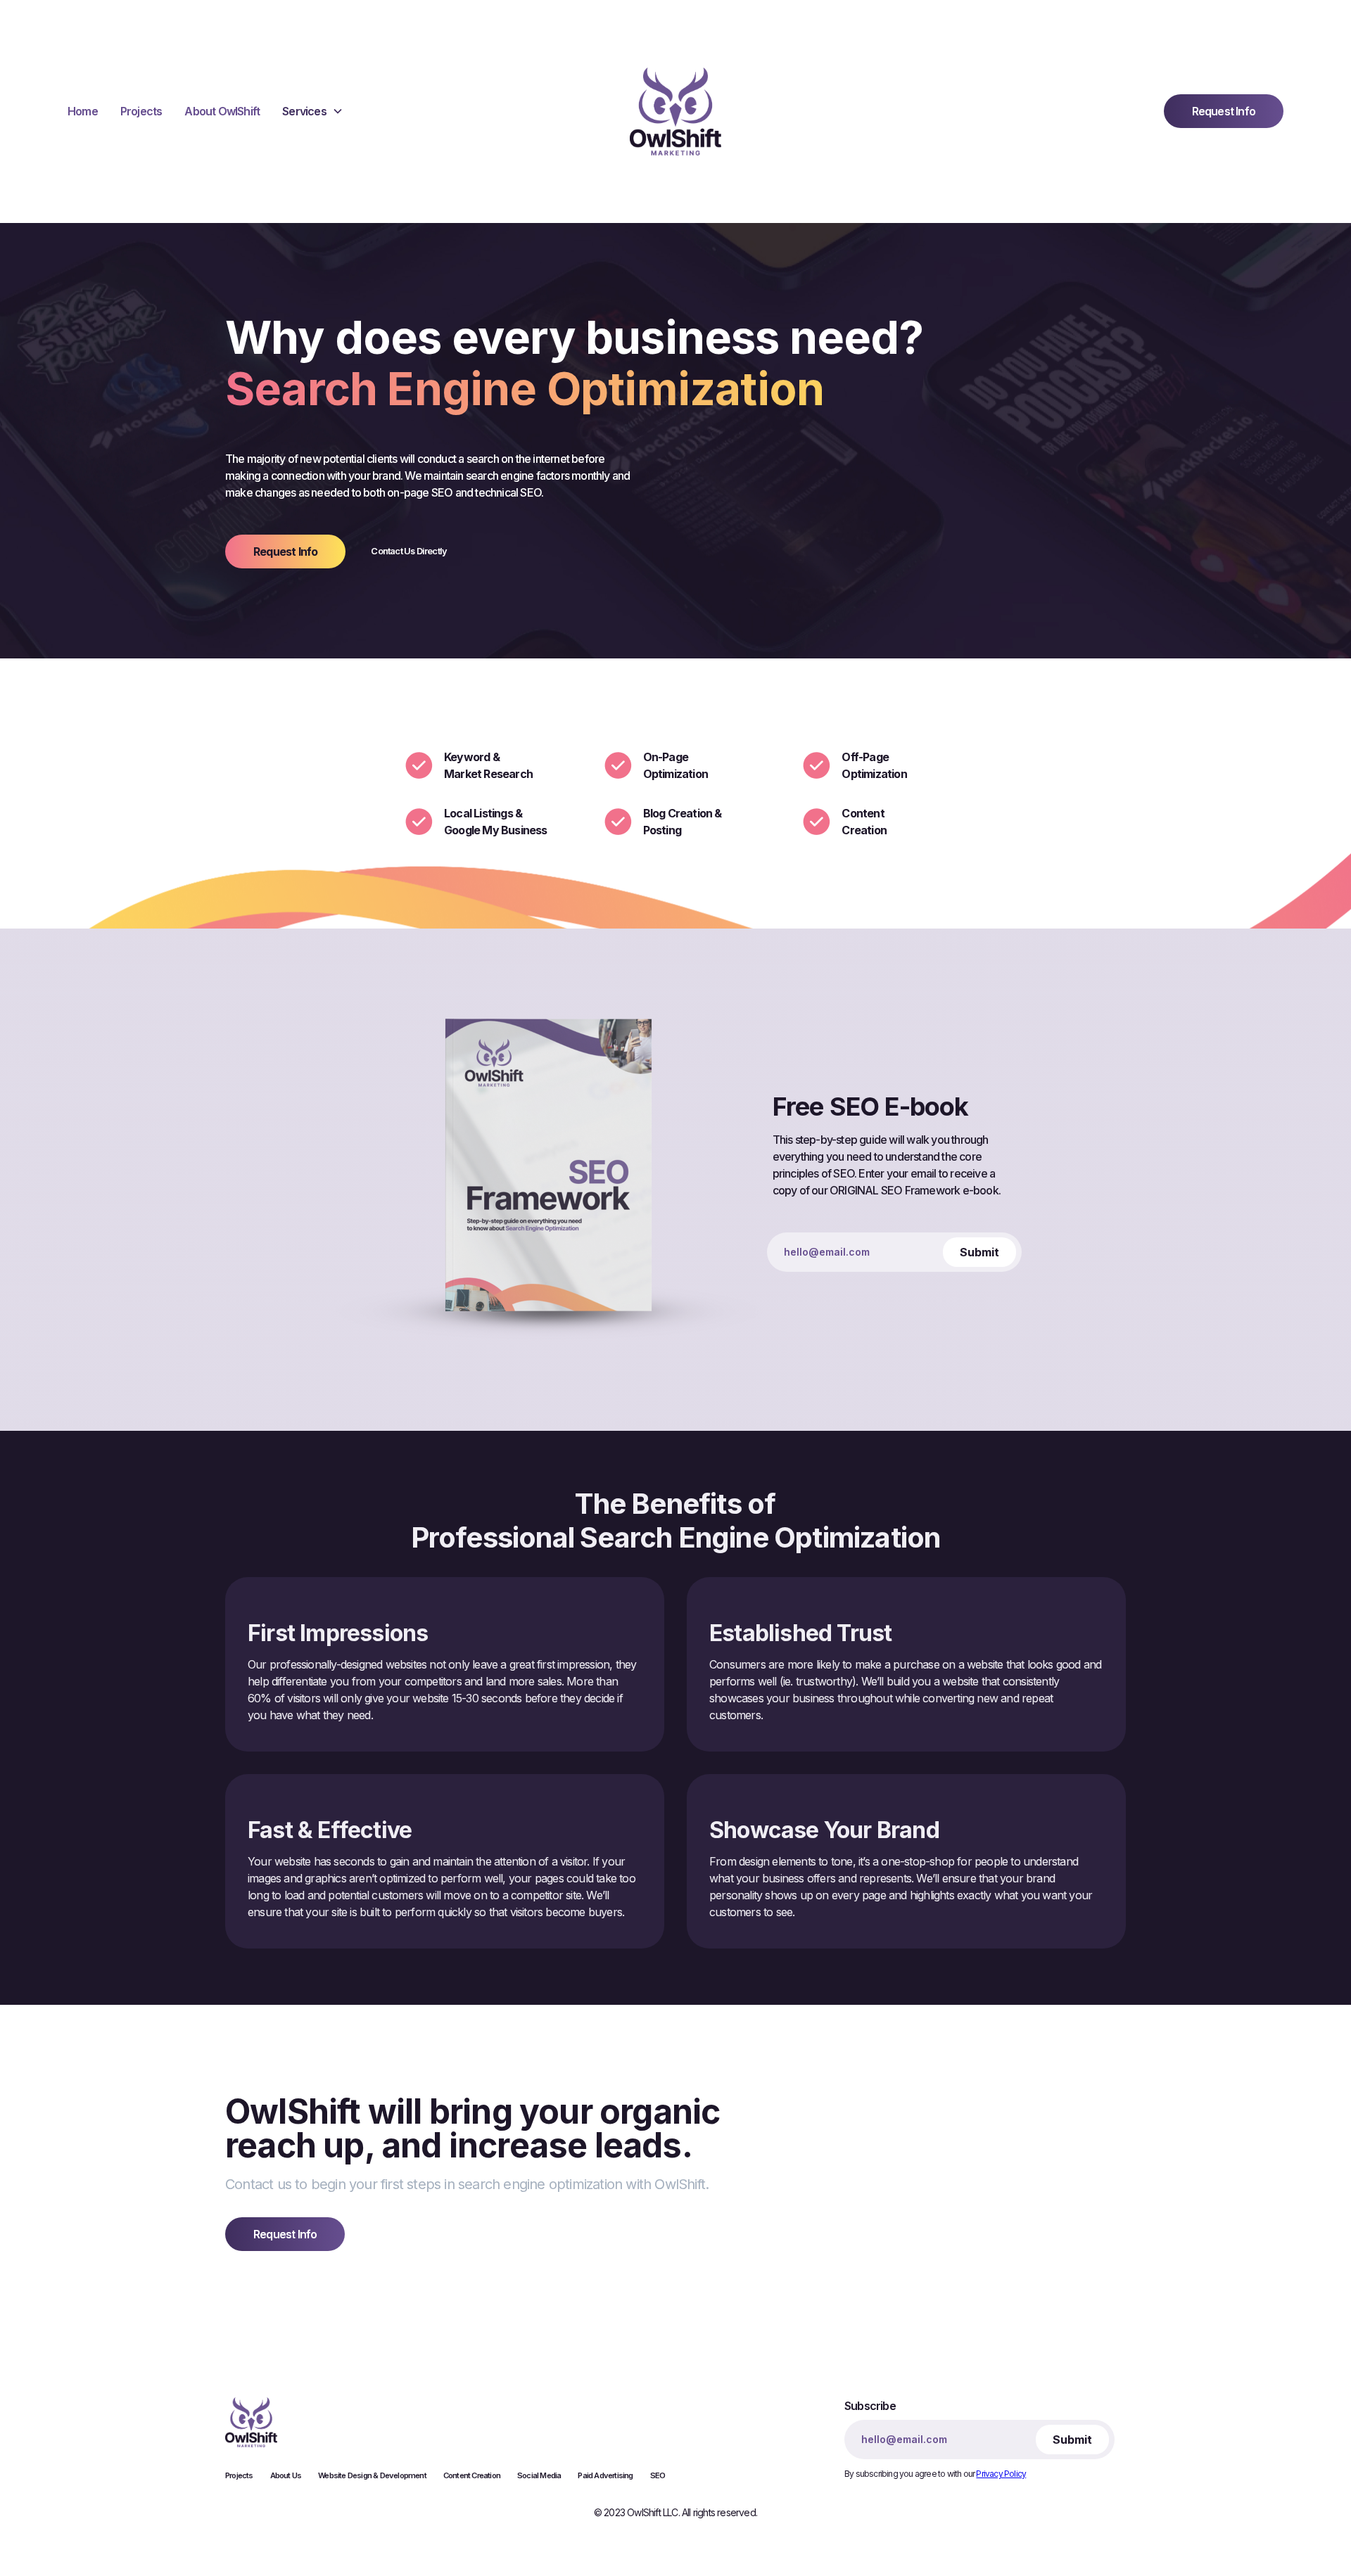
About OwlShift (222, 111)
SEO (658, 2475)
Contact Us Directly (409, 551)
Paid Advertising (605, 2475)
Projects (141, 111)
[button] (313, 111)
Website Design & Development (372, 2475)
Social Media (539, 2475)
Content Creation (472, 2475)
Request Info (1224, 111)
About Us (286, 2475)
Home (83, 111)
